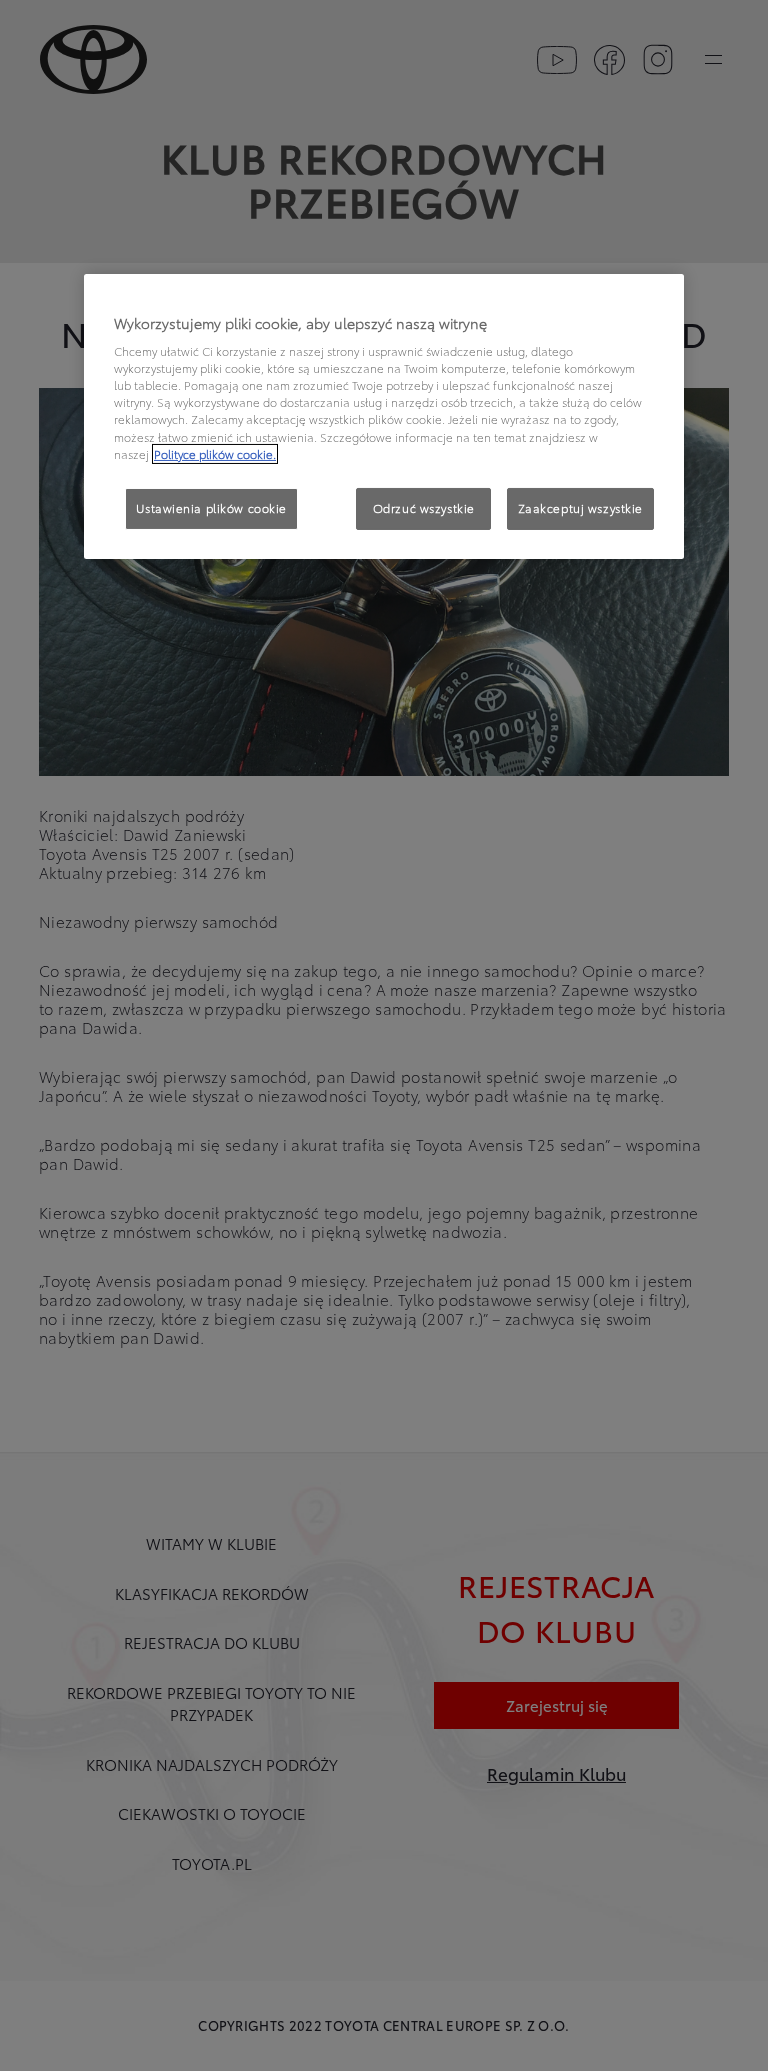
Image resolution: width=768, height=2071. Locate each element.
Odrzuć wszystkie (424, 508)
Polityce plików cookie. (215, 454)
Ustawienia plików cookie (211, 508)
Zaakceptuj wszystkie (580, 508)
